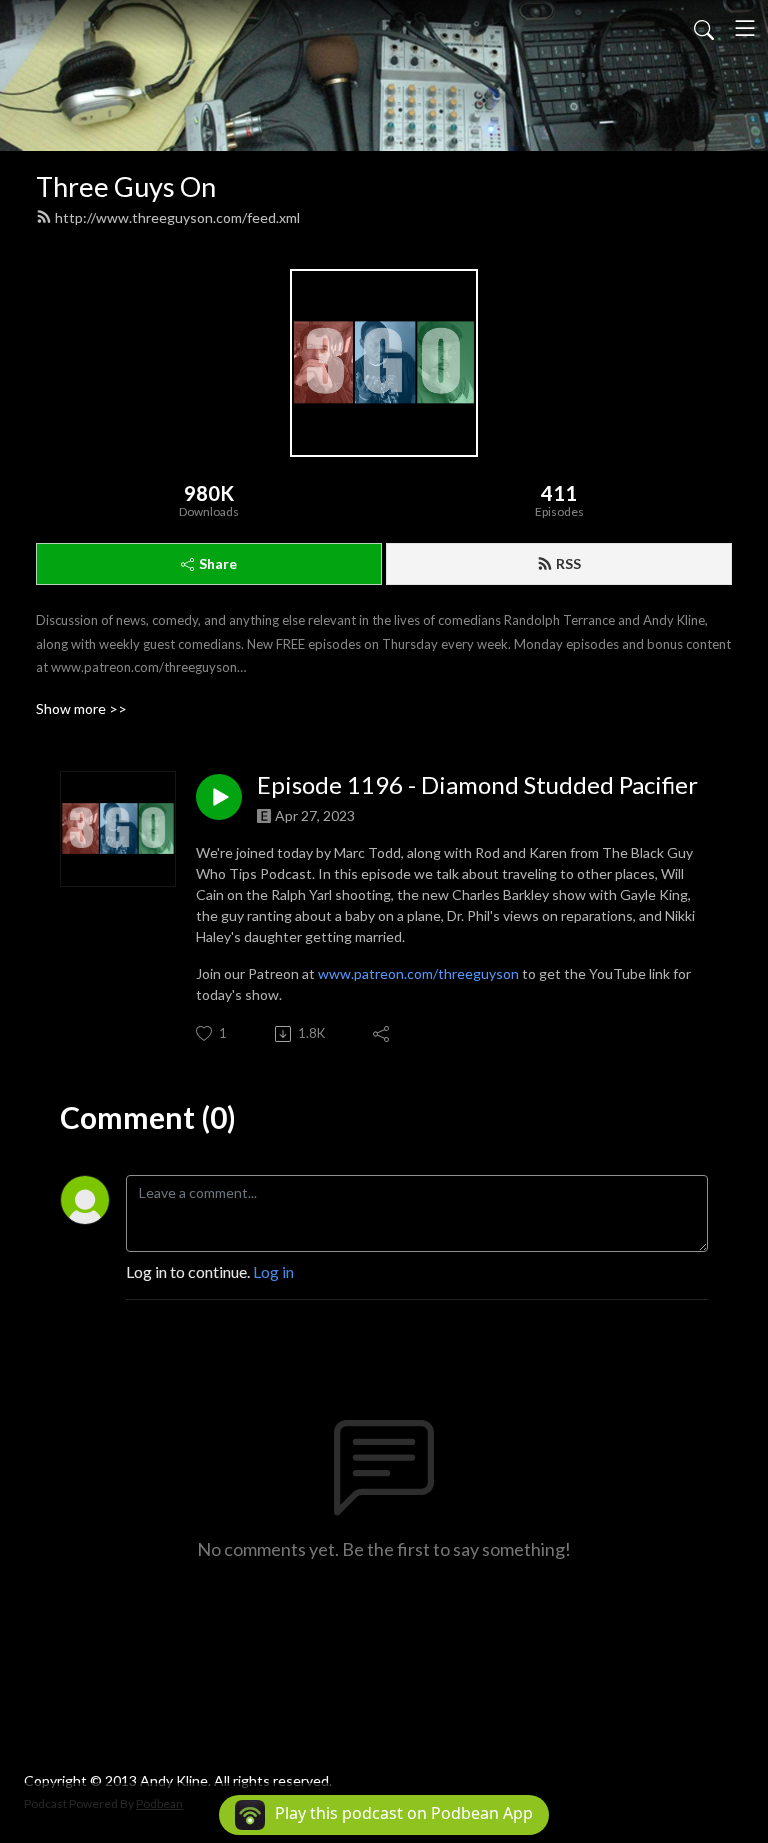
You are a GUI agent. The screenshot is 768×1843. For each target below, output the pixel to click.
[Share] (382, 1034)
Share (218, 563)
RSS (568, 563)
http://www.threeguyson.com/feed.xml (177, 217)
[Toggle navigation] (745, 28)
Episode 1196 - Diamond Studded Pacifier (477, 785)
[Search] (704, 28)
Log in (273, 1271)
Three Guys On (126, 186)
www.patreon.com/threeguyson (418, 973)
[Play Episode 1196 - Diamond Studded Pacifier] (219, 797)
